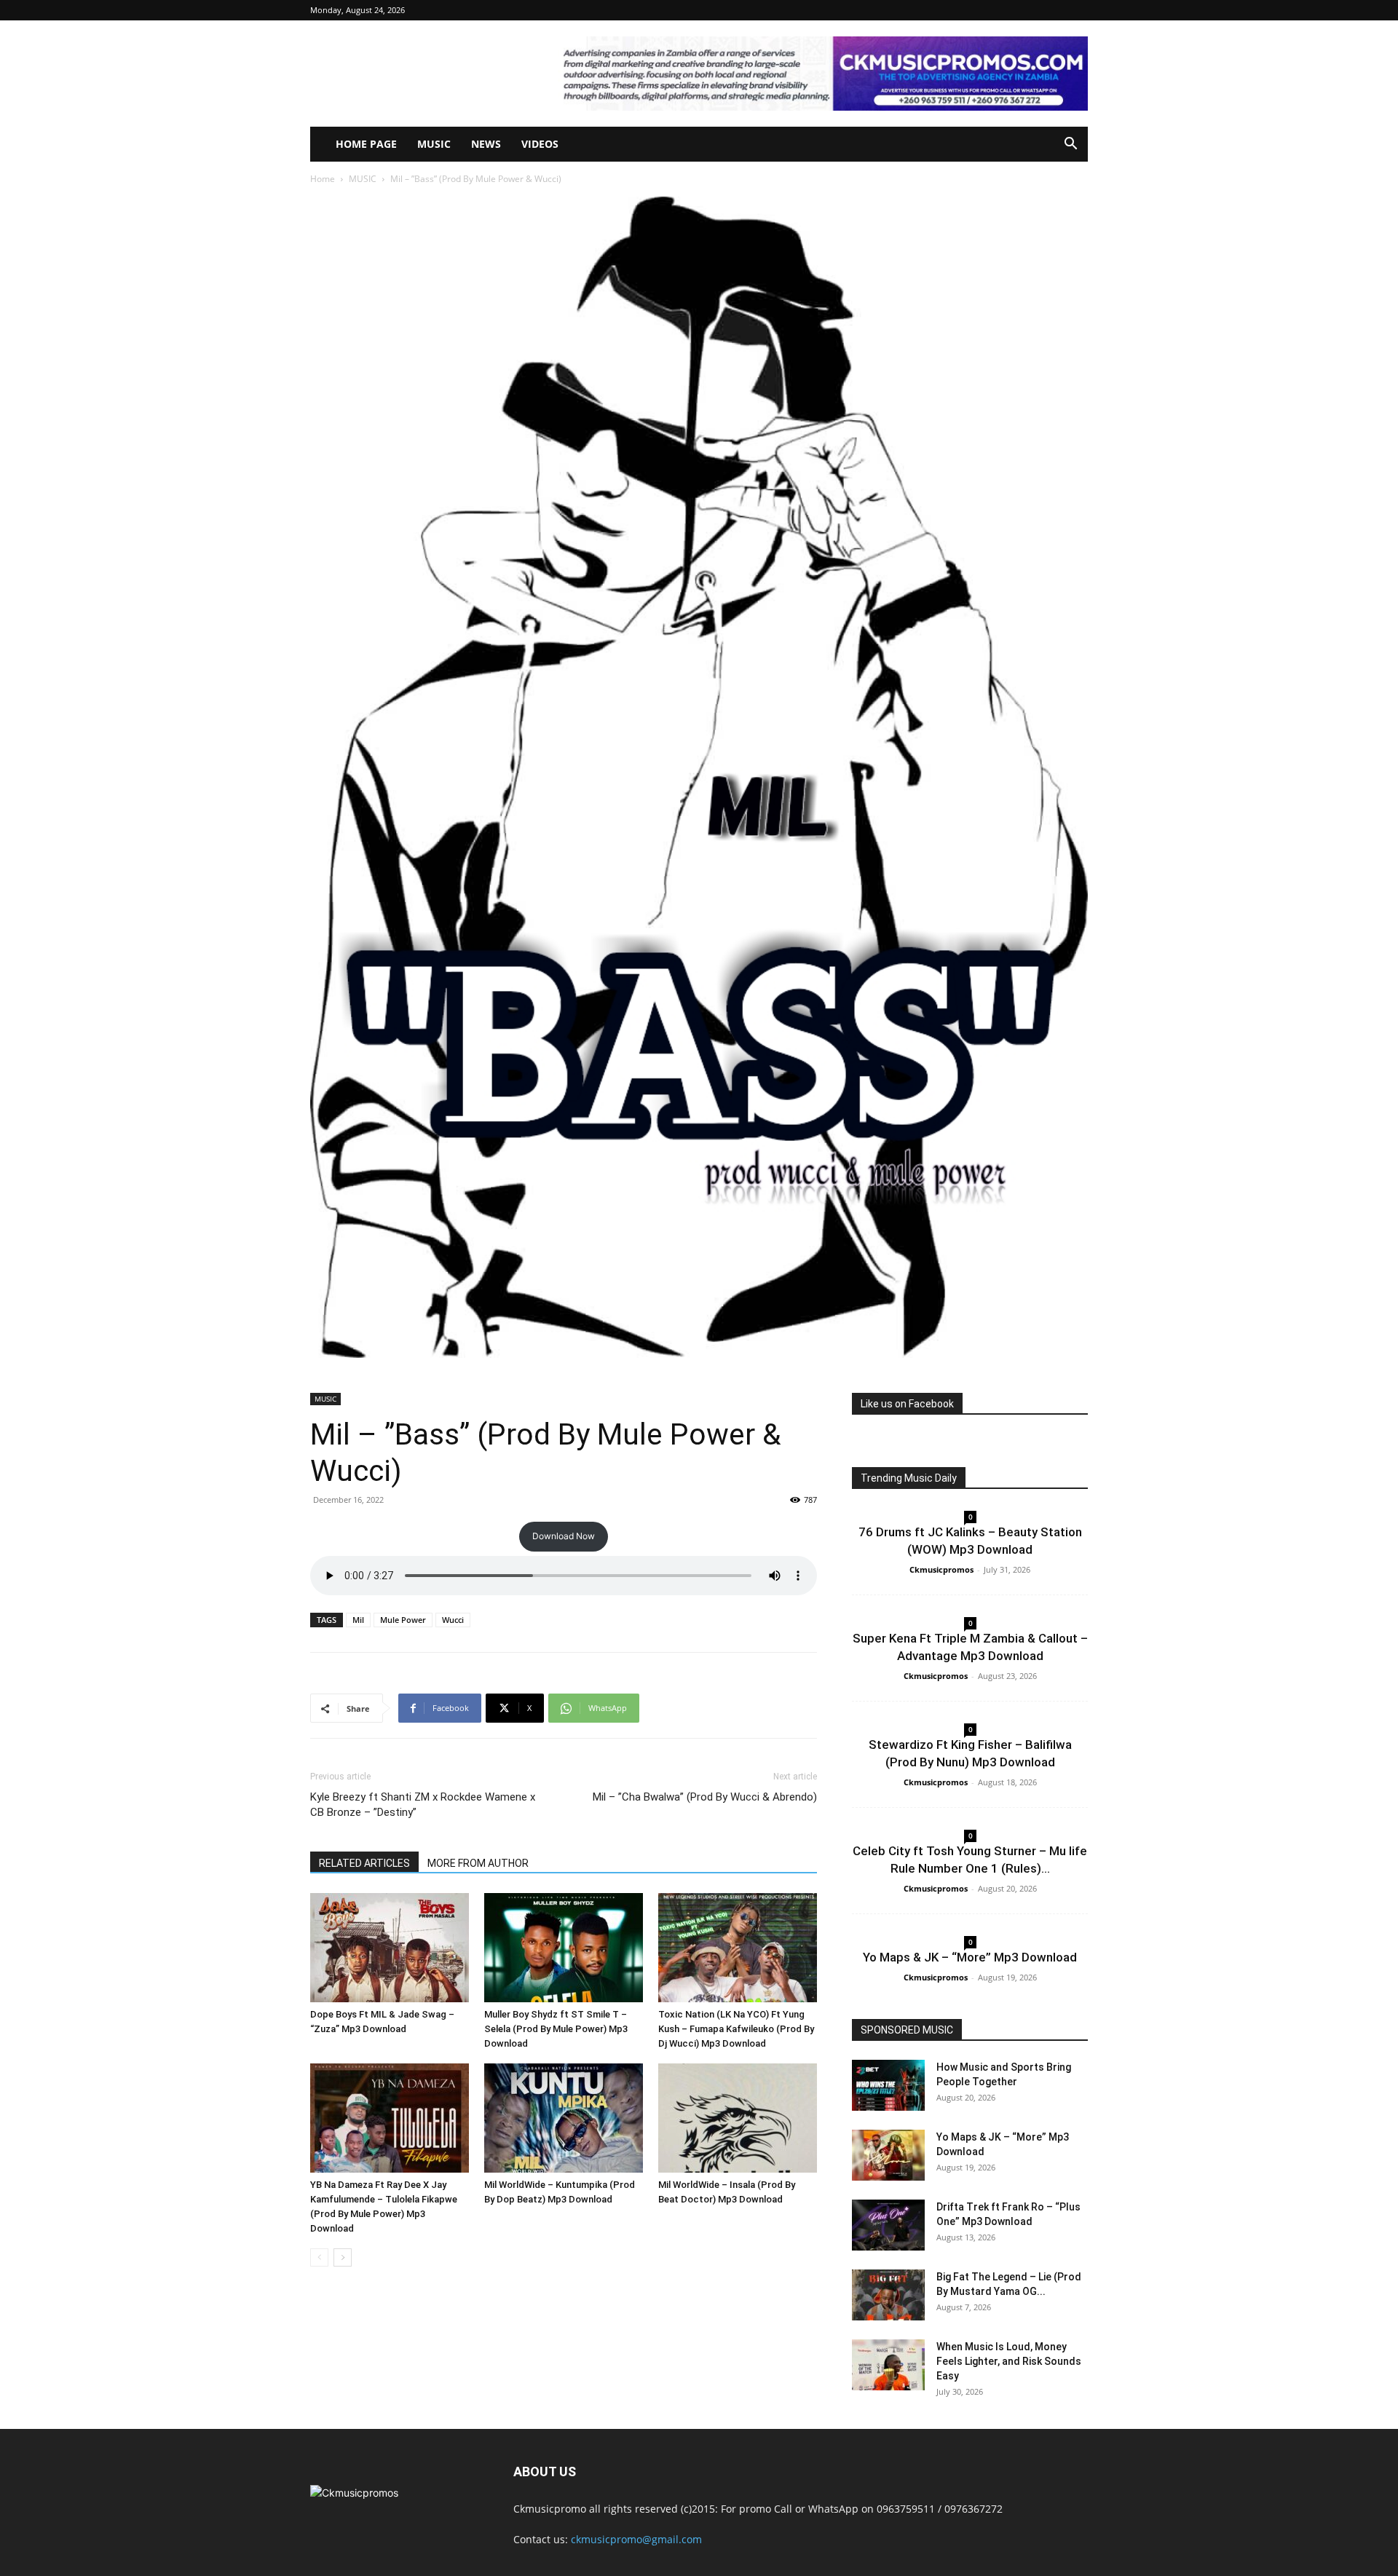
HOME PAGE (366, 144)
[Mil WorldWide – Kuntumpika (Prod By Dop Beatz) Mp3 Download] (564, 2118)
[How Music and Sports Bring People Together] (888, 2085)
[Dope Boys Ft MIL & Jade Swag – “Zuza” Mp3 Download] (390, 1948)
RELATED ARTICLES (364, 1863)
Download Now (564, 1536)
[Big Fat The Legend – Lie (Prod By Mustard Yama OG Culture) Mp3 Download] (888, 2295)
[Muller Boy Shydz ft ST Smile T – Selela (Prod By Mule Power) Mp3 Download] (564, 1948)
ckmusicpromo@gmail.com (636, 2539)
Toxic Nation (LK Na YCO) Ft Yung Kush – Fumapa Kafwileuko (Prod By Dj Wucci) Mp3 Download (736, 2029)
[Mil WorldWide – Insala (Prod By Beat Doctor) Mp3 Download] (738, 2118)
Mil (358, 1620)
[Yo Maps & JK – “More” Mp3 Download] (888, 2155)
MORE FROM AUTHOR (478, 1863)
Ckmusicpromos (941, 1569)
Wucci (453, 1620)
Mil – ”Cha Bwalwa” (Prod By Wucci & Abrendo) (705, 1797)
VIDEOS (540, 144)
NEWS (486, 144)
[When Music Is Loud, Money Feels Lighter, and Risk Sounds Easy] (888, 2365)
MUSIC (434, 144)
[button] (1070, 145)
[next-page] (343, 2257)
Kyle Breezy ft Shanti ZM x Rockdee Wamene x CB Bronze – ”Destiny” (423, 1805)
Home (323, 179)
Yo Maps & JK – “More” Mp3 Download (970, 1957)
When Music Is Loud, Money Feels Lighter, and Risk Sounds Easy (1009, 2361)
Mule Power (403, 1620)
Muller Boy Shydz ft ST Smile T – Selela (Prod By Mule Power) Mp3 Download (556, 2029)
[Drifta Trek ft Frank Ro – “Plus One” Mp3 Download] (888, 2225)
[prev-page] (319, 2257)
